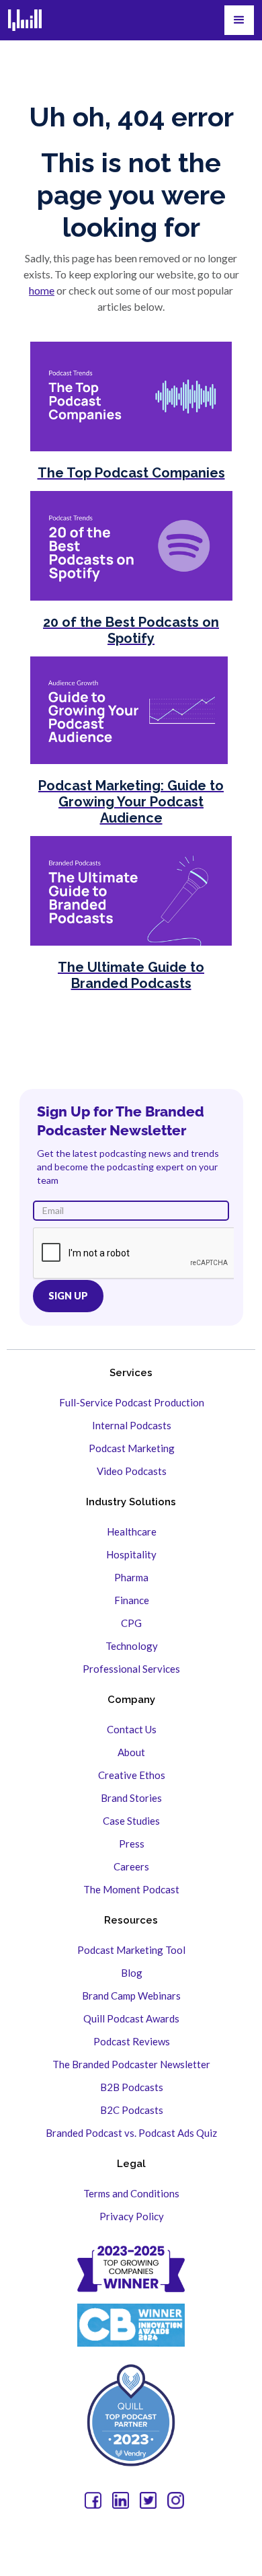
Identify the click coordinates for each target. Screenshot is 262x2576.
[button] (239, 20)
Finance (132, 1600)
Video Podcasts (132, 1471)
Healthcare (132, 1531)
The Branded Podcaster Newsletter (131, 2064)
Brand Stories (131, 1798)
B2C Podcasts (132, 2110)
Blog (132, 1973)
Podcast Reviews (132, 2041)
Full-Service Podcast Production (132, 1402)
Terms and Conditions (131, 2193)
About (131, 1752)
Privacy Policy (132, 2216)
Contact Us (132, 1729)
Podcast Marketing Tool (131, 1950)
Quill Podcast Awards (131, 2018)
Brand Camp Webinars (131, 1996)
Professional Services (131, 1669)
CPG (131, 1623)
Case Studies (131, 1821)
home (42, 290)
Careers (131, 1866)
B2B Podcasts (132, 2087)
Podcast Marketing (132, 1448)
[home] (25, 20)
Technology (132, 1646)
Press (132, 1844)
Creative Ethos (132, 1775)
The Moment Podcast (131, 1889)
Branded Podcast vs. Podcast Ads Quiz (131, 2133)
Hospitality (131, 1554)
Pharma (131, 1577)
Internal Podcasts (132, 1425)
